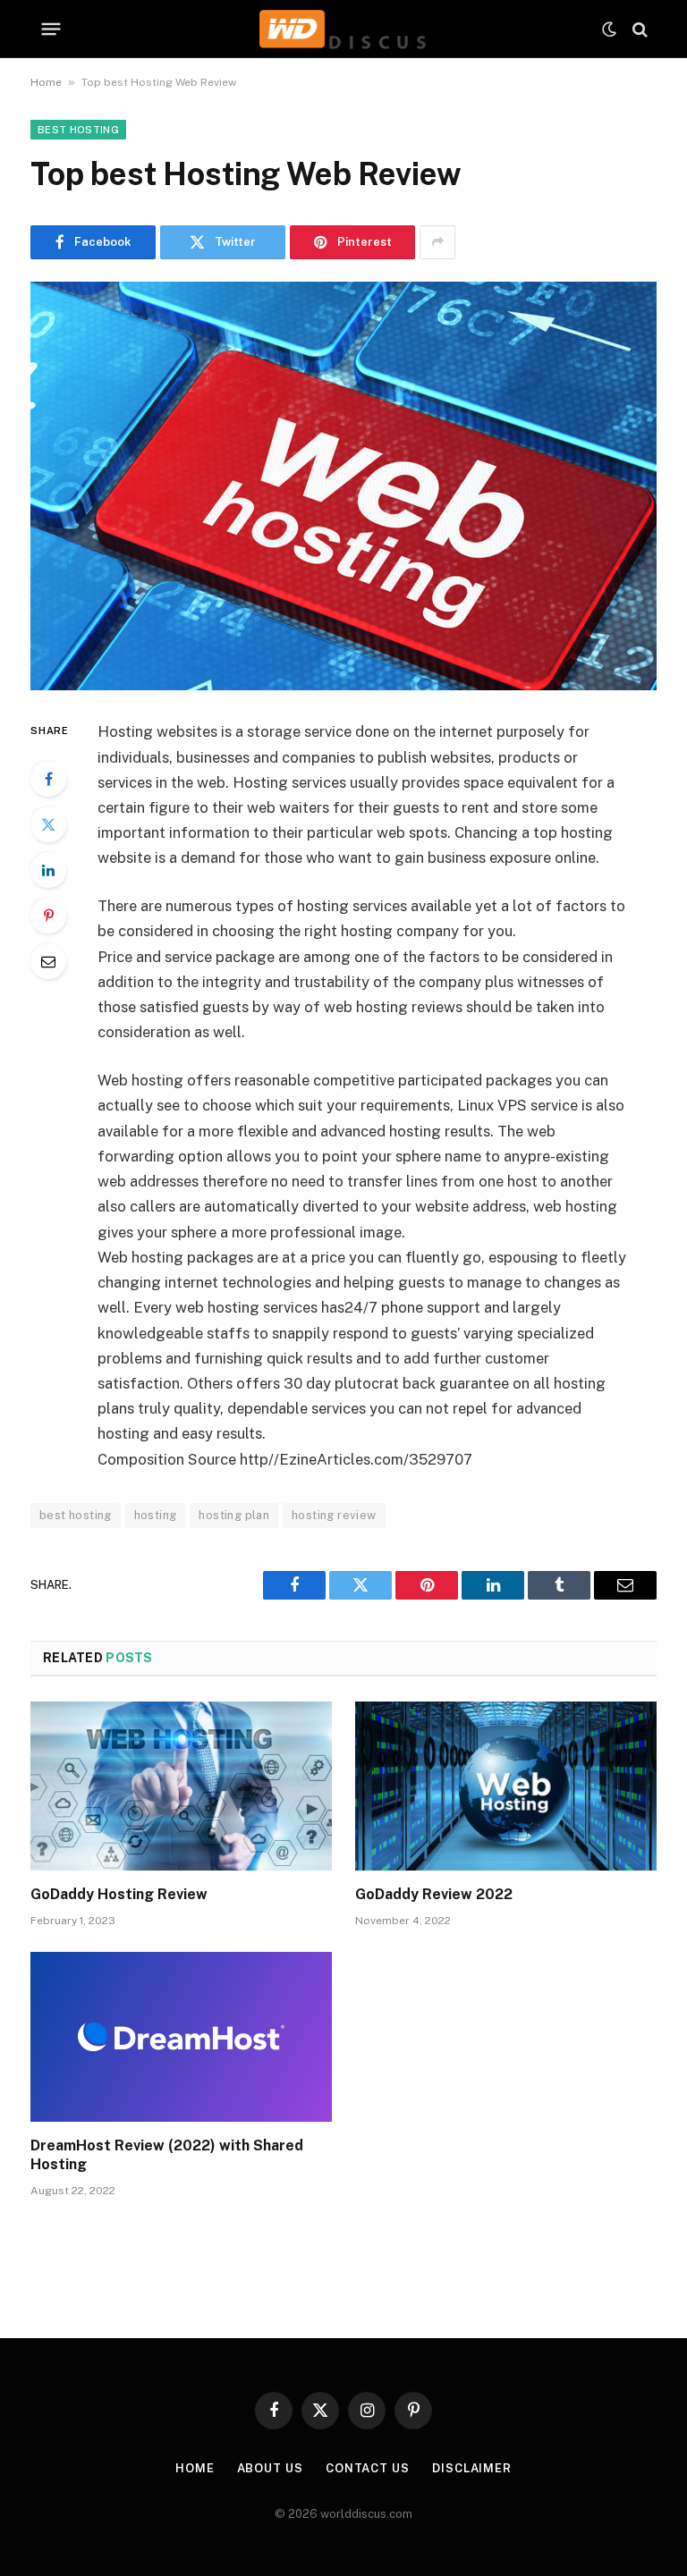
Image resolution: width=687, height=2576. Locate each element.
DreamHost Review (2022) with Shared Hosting (167, 2155)
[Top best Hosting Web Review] (343, 486)
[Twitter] (48, 824)
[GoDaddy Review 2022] (506, 1786)
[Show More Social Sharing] (437, 242)
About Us (270, 2468)
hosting (156, 1515)
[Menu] (51, 30)
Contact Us (368, 2468)
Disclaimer (472, 2468)
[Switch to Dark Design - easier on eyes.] (609, 30)
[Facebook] (48, 779)
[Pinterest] (48, 916)
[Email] (48, 961)
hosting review (334, 1515)
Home (46, 82)
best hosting (76, 1515)
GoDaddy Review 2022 (434, 1894)
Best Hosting (78, 130)
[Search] (638, 29)
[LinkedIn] (48, 870)
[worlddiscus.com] (343, 29)
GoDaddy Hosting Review (119, 1894)
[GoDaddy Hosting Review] (181, 1786)
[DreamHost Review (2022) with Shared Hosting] (181, 2037)
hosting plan (234, 1515)
